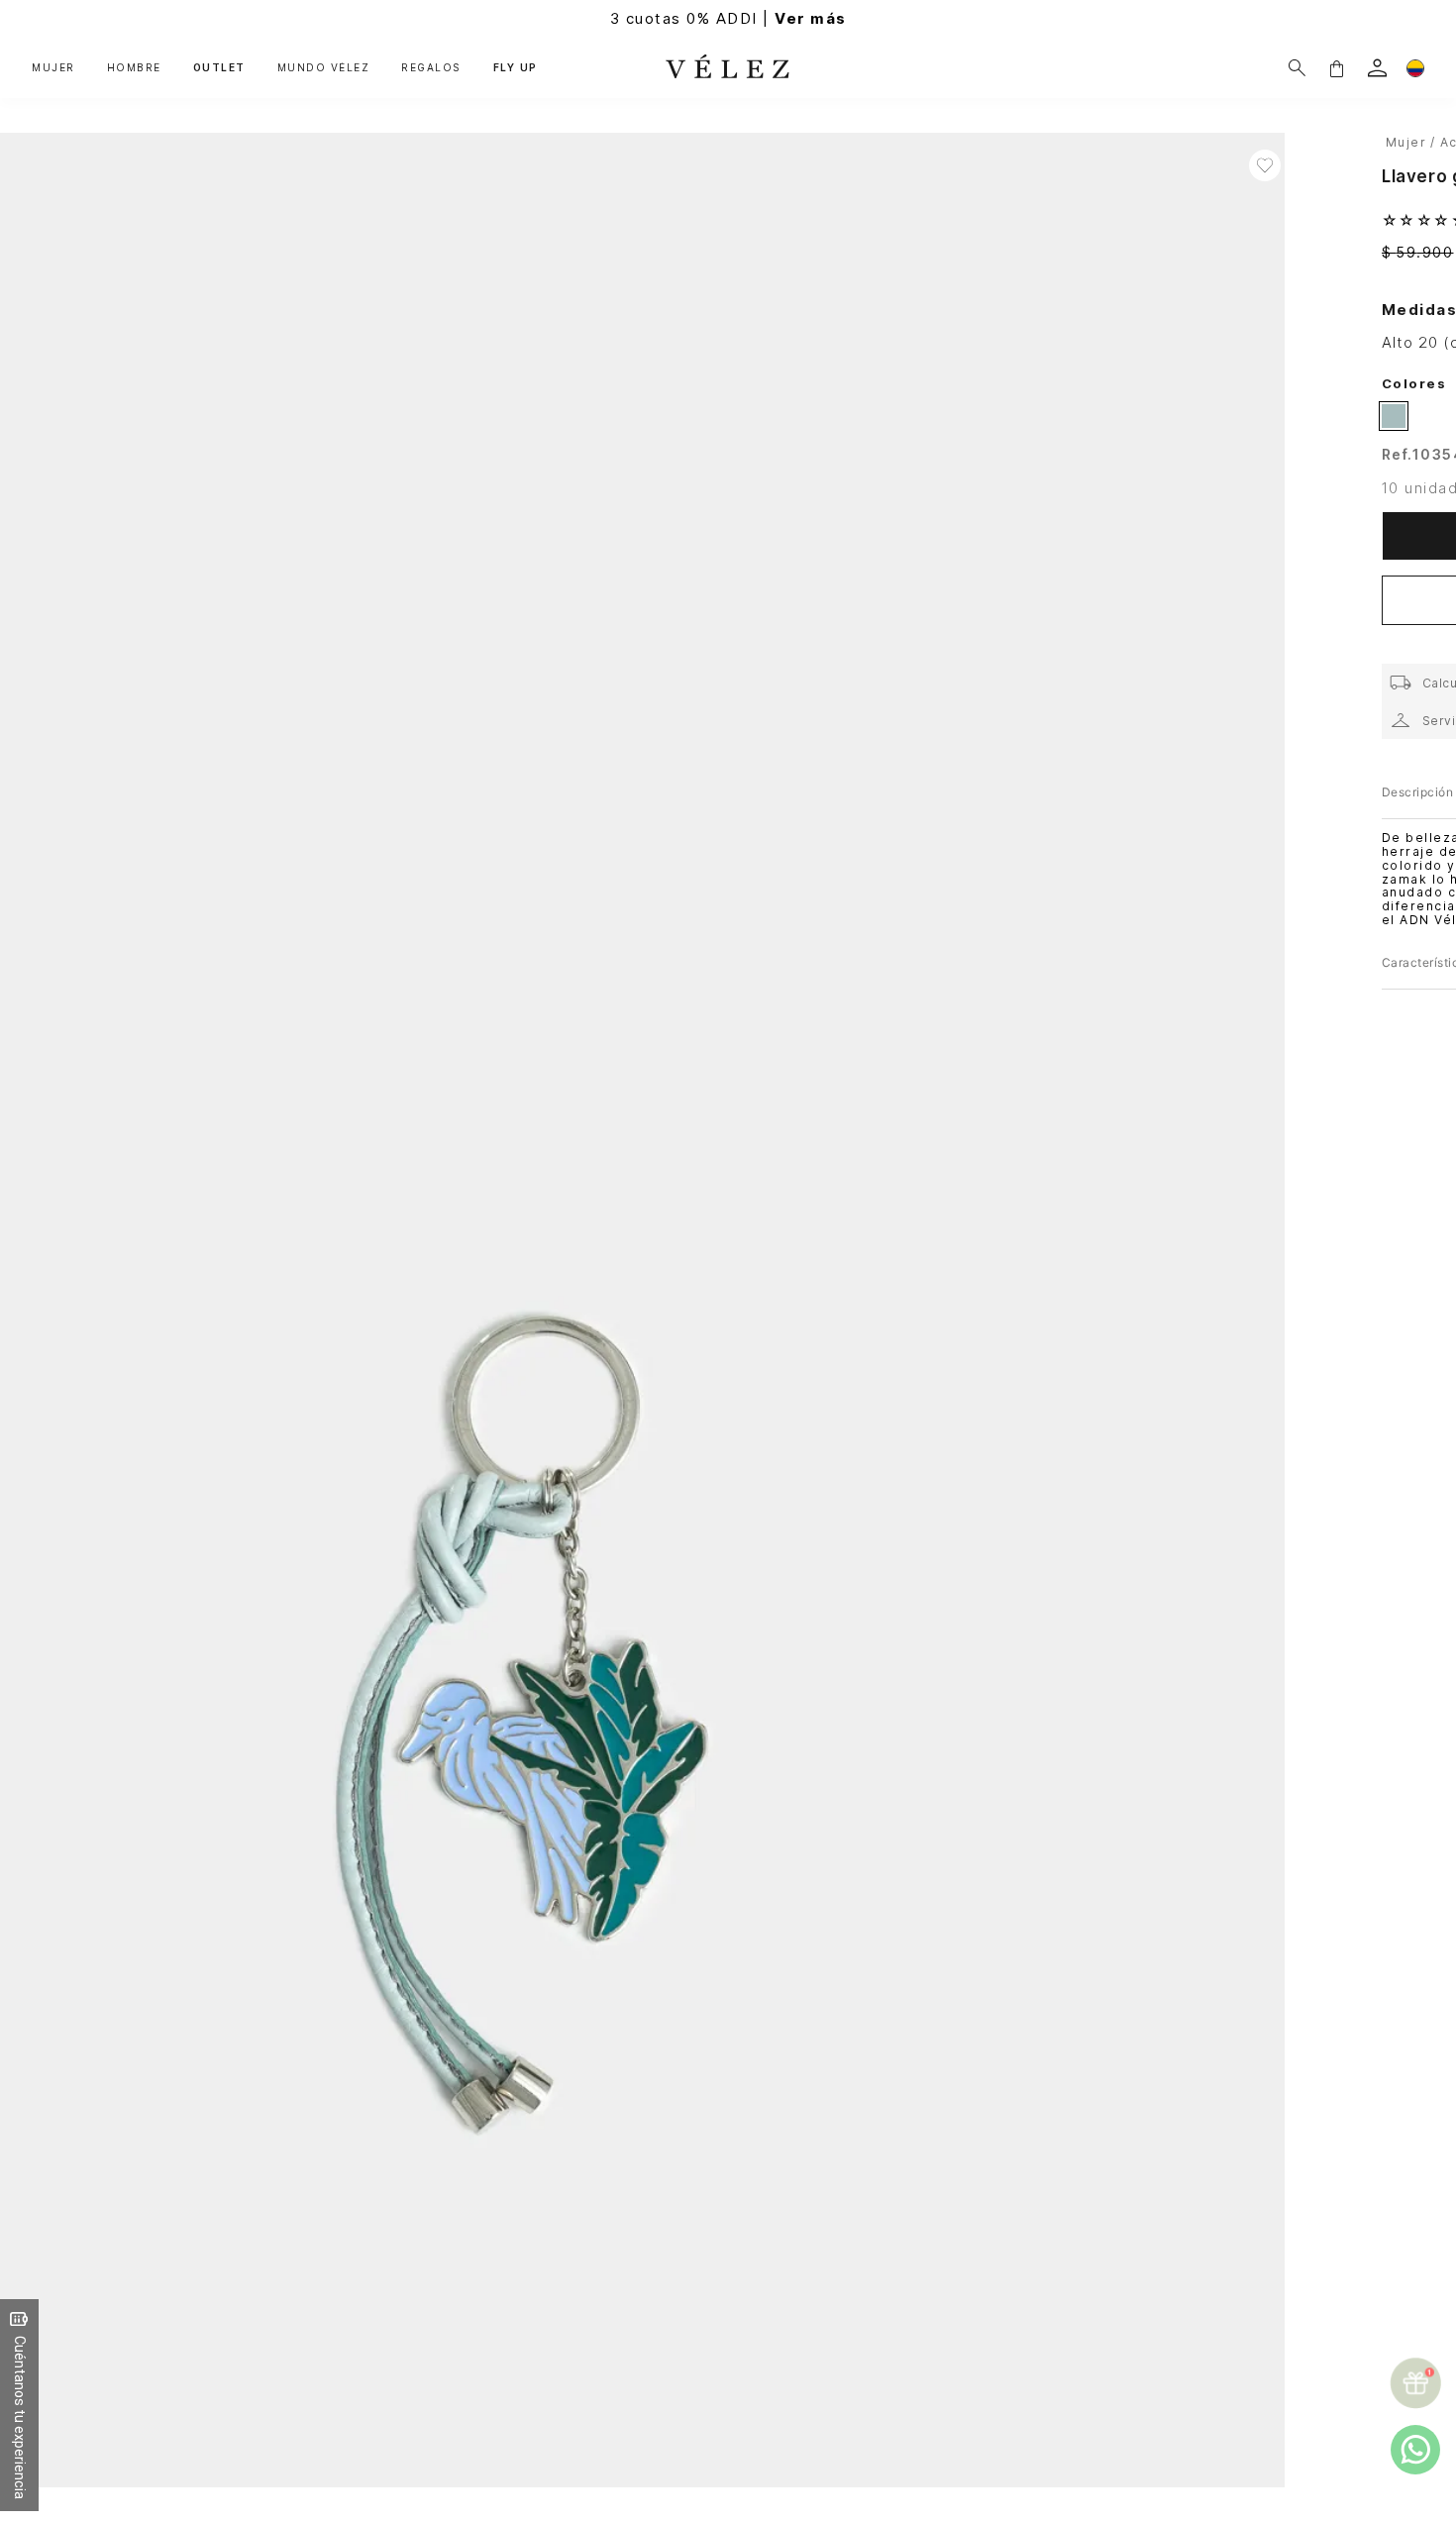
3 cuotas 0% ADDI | (728, 18)
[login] (1377, 68)
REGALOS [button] (431, 68)
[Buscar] (1297, 68)
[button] (1336, 68)
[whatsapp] (1415, 2450)
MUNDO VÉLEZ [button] (324, 68)
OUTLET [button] (219, 68)
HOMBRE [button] (134, 68)
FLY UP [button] (516, 68)
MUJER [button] (53, 68)
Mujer (1406, 142)
